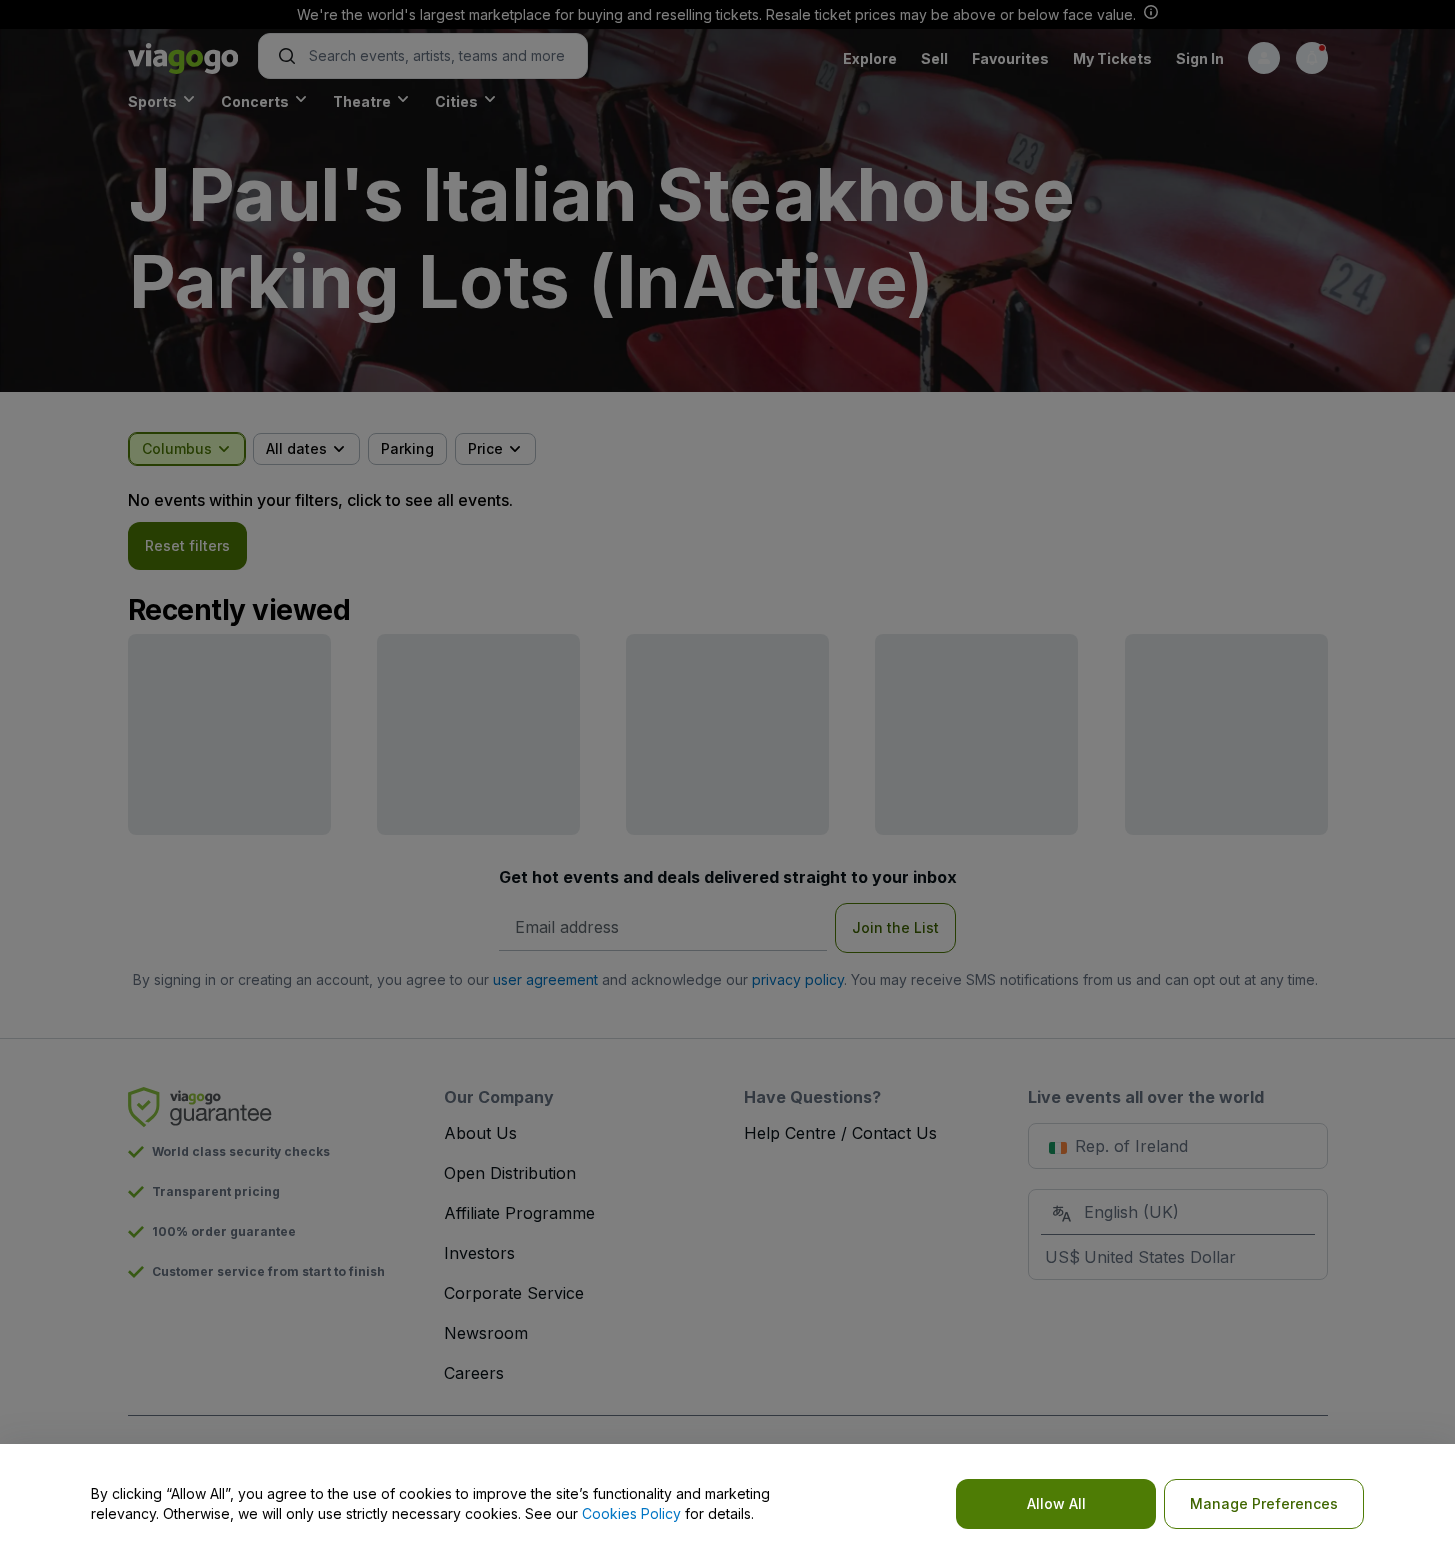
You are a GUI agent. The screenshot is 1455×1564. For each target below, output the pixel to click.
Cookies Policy (631, 1513)
